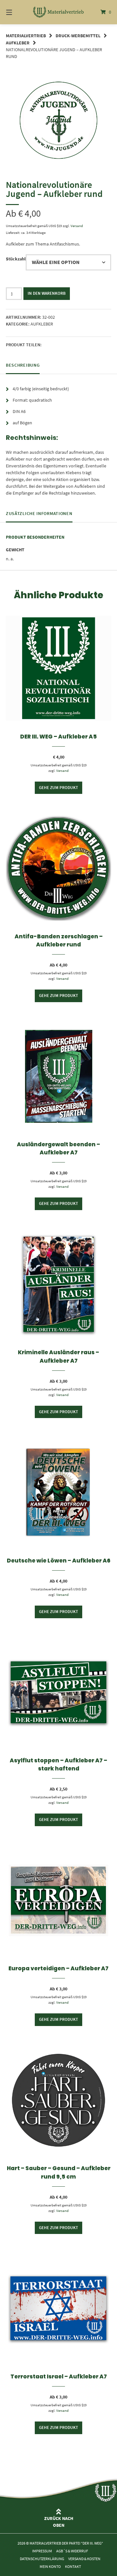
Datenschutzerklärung (42, 2558)
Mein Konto (50, 2566)
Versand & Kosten (84, 2558)
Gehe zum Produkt (58, 788)
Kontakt (73, 2566)
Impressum (42, 2551)
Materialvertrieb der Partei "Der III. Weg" (66, 2543)
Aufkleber (18, 43)
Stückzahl (16, 259)
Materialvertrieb (26, 36)
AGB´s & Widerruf (72, 2551)
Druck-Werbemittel (78, 36)
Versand (77, 226)
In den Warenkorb (47, 293)
